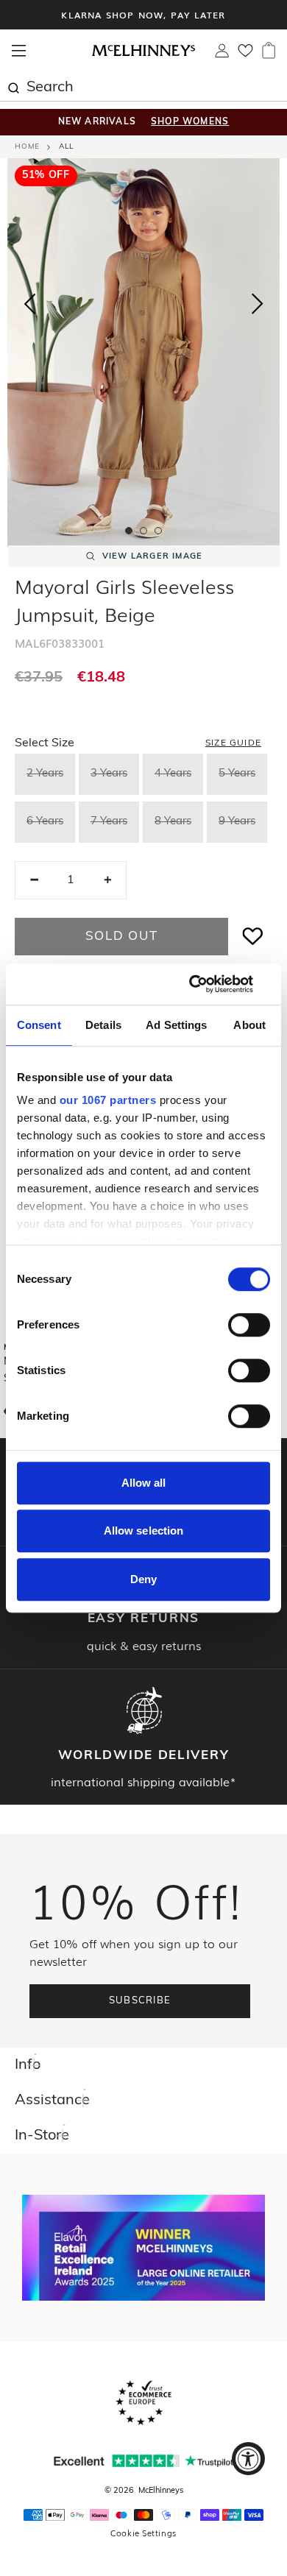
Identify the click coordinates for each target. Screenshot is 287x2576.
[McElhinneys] (143, 54)
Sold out (122, 937)
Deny (143, 1579)
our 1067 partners (108, 1100)
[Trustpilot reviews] (143, 2461)
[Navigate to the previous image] (29, 301)
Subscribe (140, 2001)
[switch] (249, 1325)
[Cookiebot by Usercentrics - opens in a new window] (206, 984)
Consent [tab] (39, 1025)
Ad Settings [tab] (176, 1025)
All (66, 147)
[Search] (13, 86)
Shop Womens (190, 122)
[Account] (222, 54)
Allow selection (144, 1531)
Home (27, 147)
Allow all (144, 1483)
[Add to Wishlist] (253, 937)
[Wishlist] (245, 55)
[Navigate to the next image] (258, 307)
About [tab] (249, 1025)
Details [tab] (103, 1025)
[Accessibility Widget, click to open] (248, 2459)
